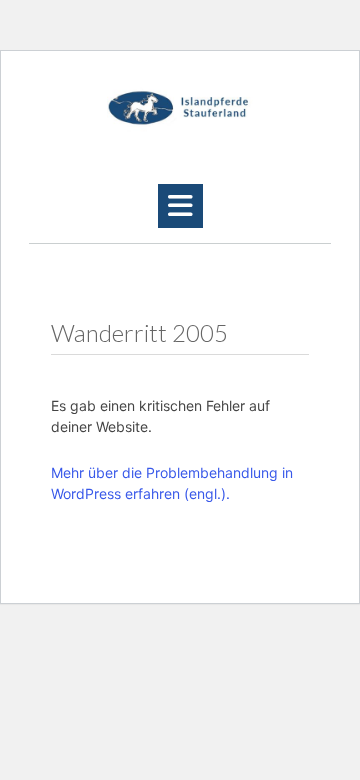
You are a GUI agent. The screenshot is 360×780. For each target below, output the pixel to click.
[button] (180, 206)
